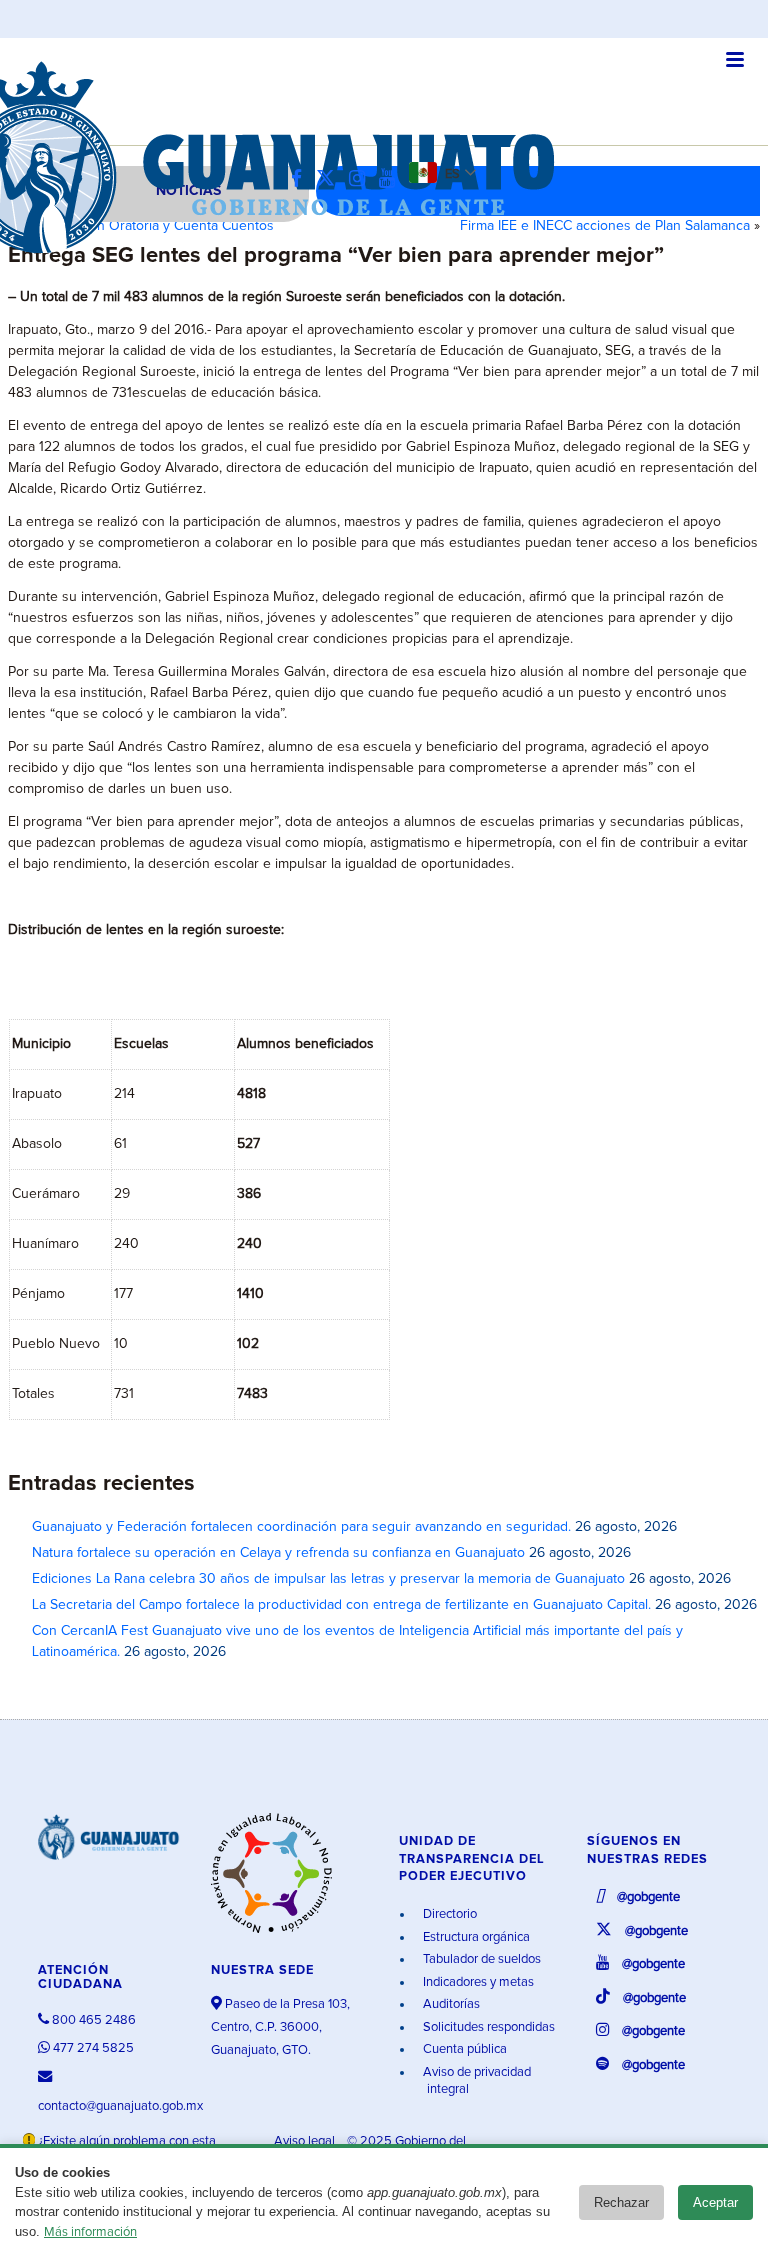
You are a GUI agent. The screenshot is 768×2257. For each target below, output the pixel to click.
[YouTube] (392, 179)
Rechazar (621, 2202)
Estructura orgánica (475, 1937)
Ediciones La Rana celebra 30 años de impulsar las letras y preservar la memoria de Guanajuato (328, 1579)
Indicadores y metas (477, 1982)
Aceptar (715, 2202)
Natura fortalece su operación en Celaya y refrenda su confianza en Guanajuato (278, 1553)
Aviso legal (306, 2141)
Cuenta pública (463, 2049)
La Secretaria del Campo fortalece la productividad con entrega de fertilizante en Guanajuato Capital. (341, 1605)
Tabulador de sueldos (480, 1959)
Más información (90, 2232)
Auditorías (450, 2004)
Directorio (448, 1914)
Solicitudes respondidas (487, 2027)
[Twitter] (330, 179)
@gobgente (647, 1897)
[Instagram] (362, 179)
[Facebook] (301, 179)
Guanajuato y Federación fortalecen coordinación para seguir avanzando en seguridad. (301, 1527)
